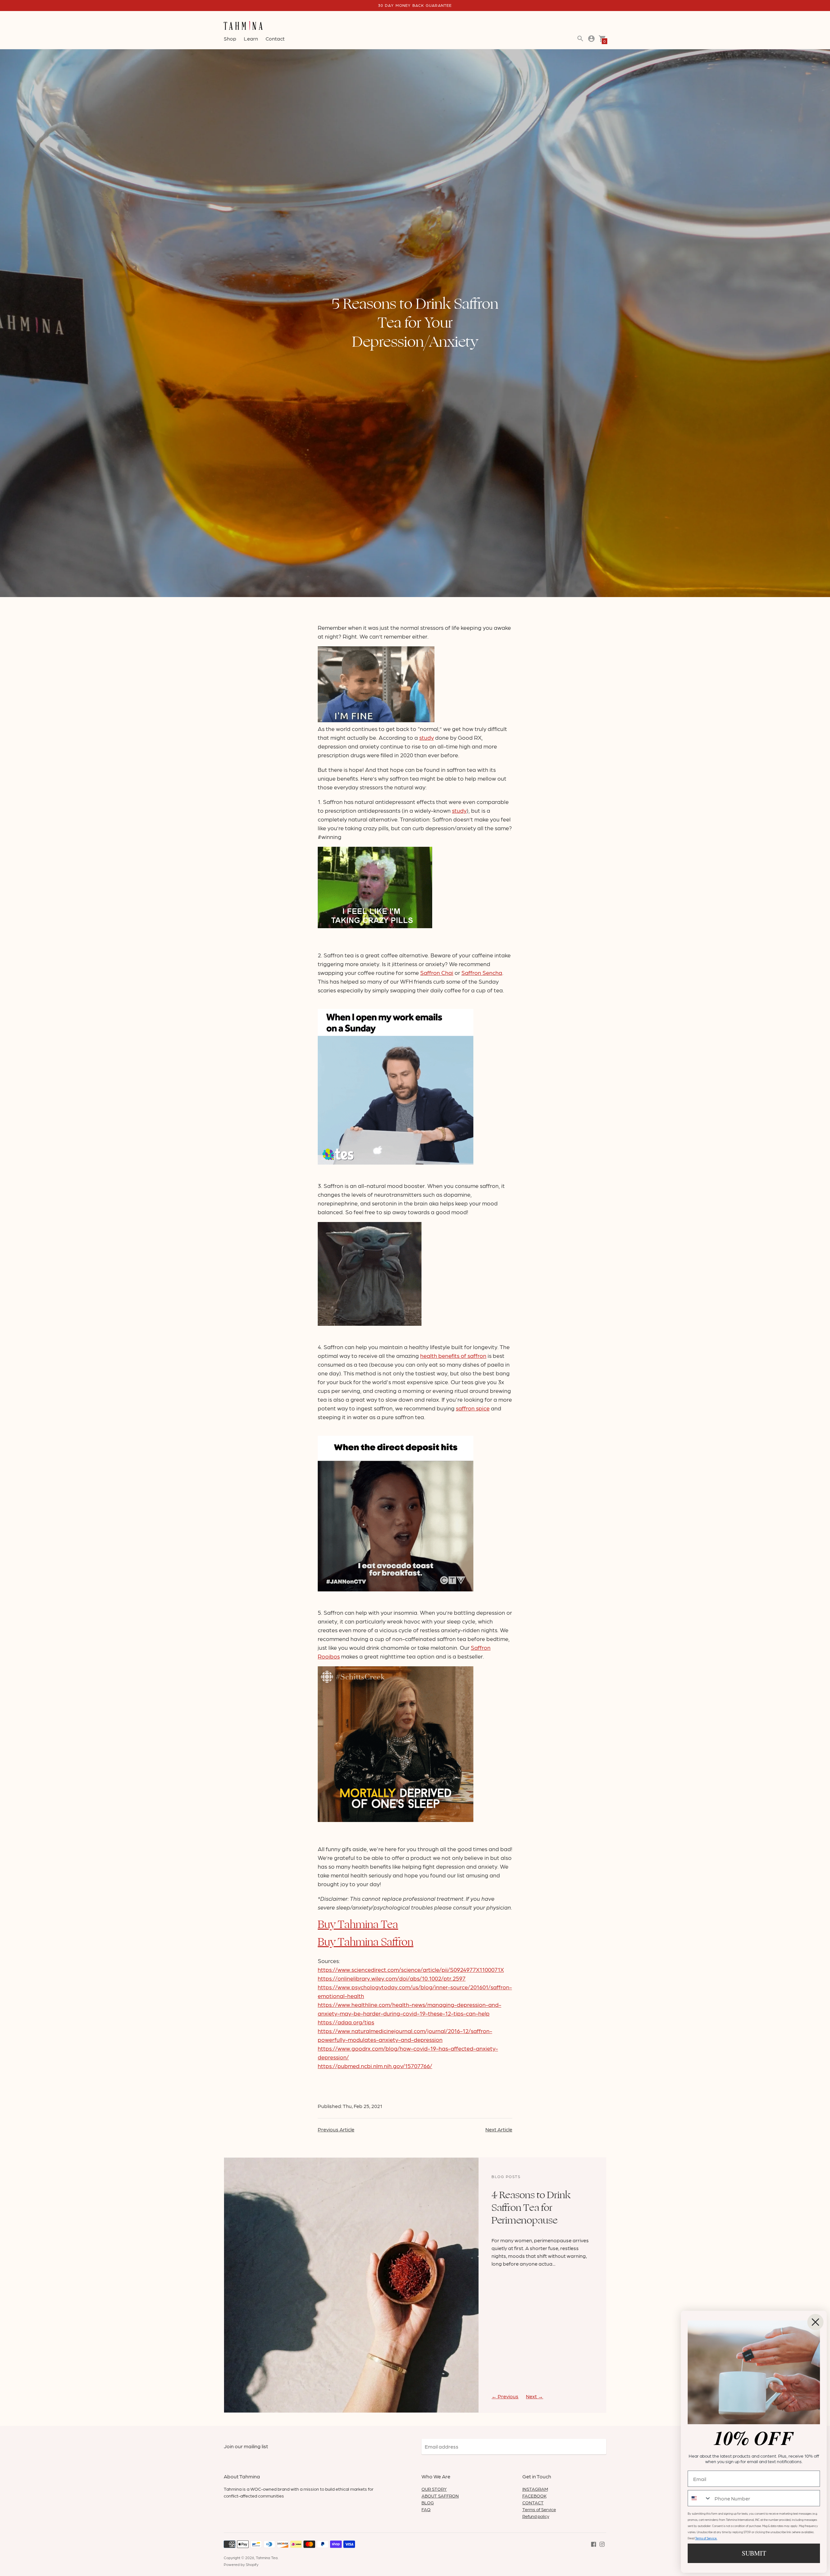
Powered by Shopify (241, 2564)
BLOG (428, 2502)
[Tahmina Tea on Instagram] (602, 2543)
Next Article (499, 2129)
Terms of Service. (706, 2538)
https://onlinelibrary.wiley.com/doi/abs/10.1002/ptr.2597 (392, 1978)
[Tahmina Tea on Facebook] (594, 2543)
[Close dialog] (815, 2322)
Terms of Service (539, 2509)
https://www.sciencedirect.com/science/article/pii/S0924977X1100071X (411, 1969)
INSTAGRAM (535, 2489)
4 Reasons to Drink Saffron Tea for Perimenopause (531, 2208)
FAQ (426, 2509)
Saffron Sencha (482, 972)
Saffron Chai (437, 972)
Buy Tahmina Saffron (366, 1942)
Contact (275, 38)
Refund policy (536, 2516)
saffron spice (473, 1408)
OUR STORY (434, 2489)
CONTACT (533, 2502)
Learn (251, 38)
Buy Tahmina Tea (358, 1925)
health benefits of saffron (453, 1355)
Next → (534, 2396)
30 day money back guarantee (415, 5)
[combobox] (700, 2498)
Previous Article (336, 2129)
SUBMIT (754, 2553)
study (427, 737)
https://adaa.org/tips (346, 2022)
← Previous (505, 2396)
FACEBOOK (534, 2496)
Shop (230, 38)
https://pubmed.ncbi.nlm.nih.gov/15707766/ (375, 2066)
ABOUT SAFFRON (440, 2496)
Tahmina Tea (267, 2558)
